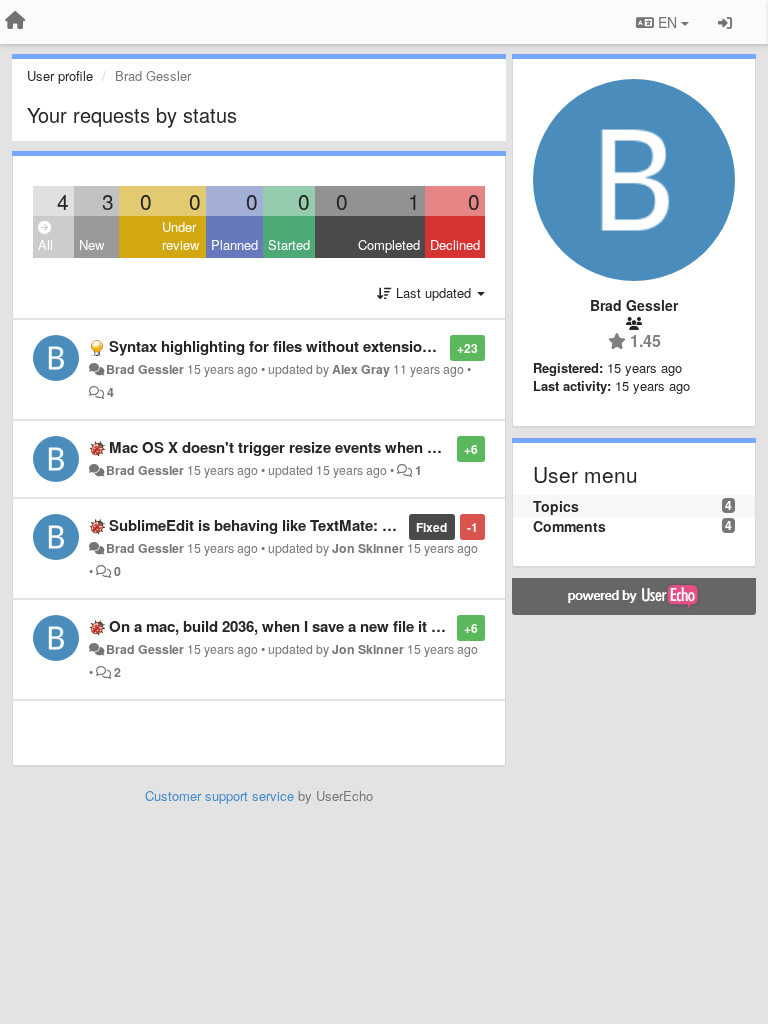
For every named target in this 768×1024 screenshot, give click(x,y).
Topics (556, 506)
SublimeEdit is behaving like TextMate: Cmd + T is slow (301, 525)
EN (667, 22)
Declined (455, 244)
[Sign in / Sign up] (725, 22)
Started (289, 244)
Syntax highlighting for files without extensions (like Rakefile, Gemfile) (354, 346)
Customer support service (219, 795)
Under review (180, 236)
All (45, 244)
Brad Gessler (145, 369)
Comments (569, 526)
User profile (60, 75)
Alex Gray (361, 369)
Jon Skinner (368, 548)
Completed (389, 244)
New (91, 244)
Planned (234, 244)
